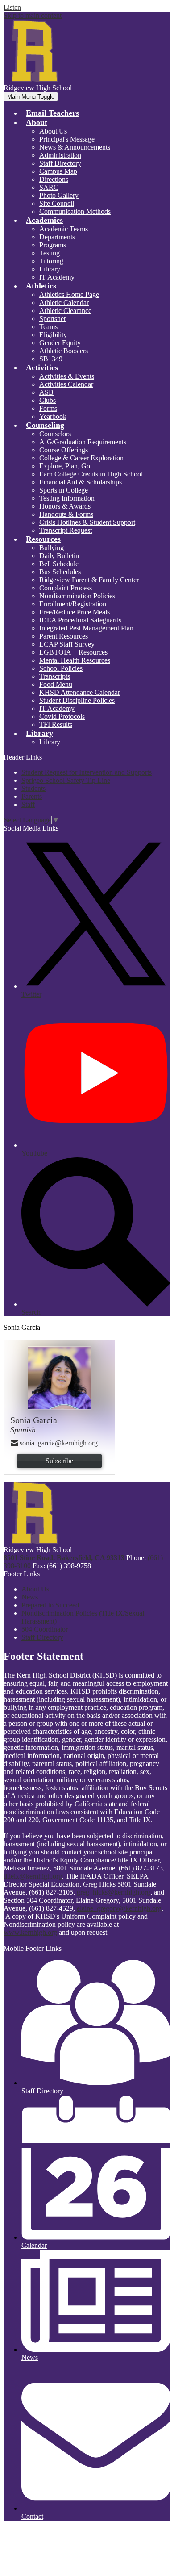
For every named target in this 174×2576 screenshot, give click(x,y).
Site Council (57, 203)
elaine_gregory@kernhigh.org (119, 1908)
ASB (46, 392)
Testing (50, 253)
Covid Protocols (62, 716)
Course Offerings (64, 450)
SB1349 (51, 359)
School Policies (61, 668)
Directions (54, 179)
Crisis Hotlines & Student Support (87, 522)
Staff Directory (60, 163)
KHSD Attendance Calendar (80, 692)
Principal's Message (67, 139)
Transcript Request (66, 530)
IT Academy (57, 277)
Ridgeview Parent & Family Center (89, 580)
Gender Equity (60, 343)
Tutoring (51, 261)
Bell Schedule (59, 564)
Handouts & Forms (66, 514)
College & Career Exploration (81, 458)
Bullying (52, 548)
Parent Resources (64, 636)
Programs (53, 245)
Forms (48, 408)
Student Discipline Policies (77, 700)
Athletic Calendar (64, 303)
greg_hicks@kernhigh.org (114, 1892)
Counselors (55, 434)
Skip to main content (33, 15)
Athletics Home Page (69, 294)
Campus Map (58, 171)
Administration (60, 155)
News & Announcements (75, 147)
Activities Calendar (66, 384)
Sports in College (64, 490)
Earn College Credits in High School (91, 474)
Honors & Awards (65, 506)
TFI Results (56, 724)
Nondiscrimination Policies (77, 596)
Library (50, 269)
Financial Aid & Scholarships (81, 482)
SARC (49, 187)
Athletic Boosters (64, 351)
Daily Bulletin (59, 556)
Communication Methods (75, 211)
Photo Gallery (59, 195)
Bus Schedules (60, 572)
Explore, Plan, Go (65, 466)
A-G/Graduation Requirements (83, 442)
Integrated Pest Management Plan (86, 628)
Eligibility (53, 335)
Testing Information (67, 498)
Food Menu (56, 684)
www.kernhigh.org (30, 1932)
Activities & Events (67, 376)
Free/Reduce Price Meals (75, 612)
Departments (57, 237)
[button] (37, 122)
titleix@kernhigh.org (33, 1876)
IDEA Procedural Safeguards (80, 620)
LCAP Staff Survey (67, 644)
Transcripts (55, 676)
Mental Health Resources (75, 660)
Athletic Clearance (65, 311)
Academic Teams (64, 229)
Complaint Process (66, 588)
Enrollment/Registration (73, 604)
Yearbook (53, 416)
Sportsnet (52, 319)
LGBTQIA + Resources (73, 652)
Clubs (48, 400)
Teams (48, 327)
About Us (53, 131)
